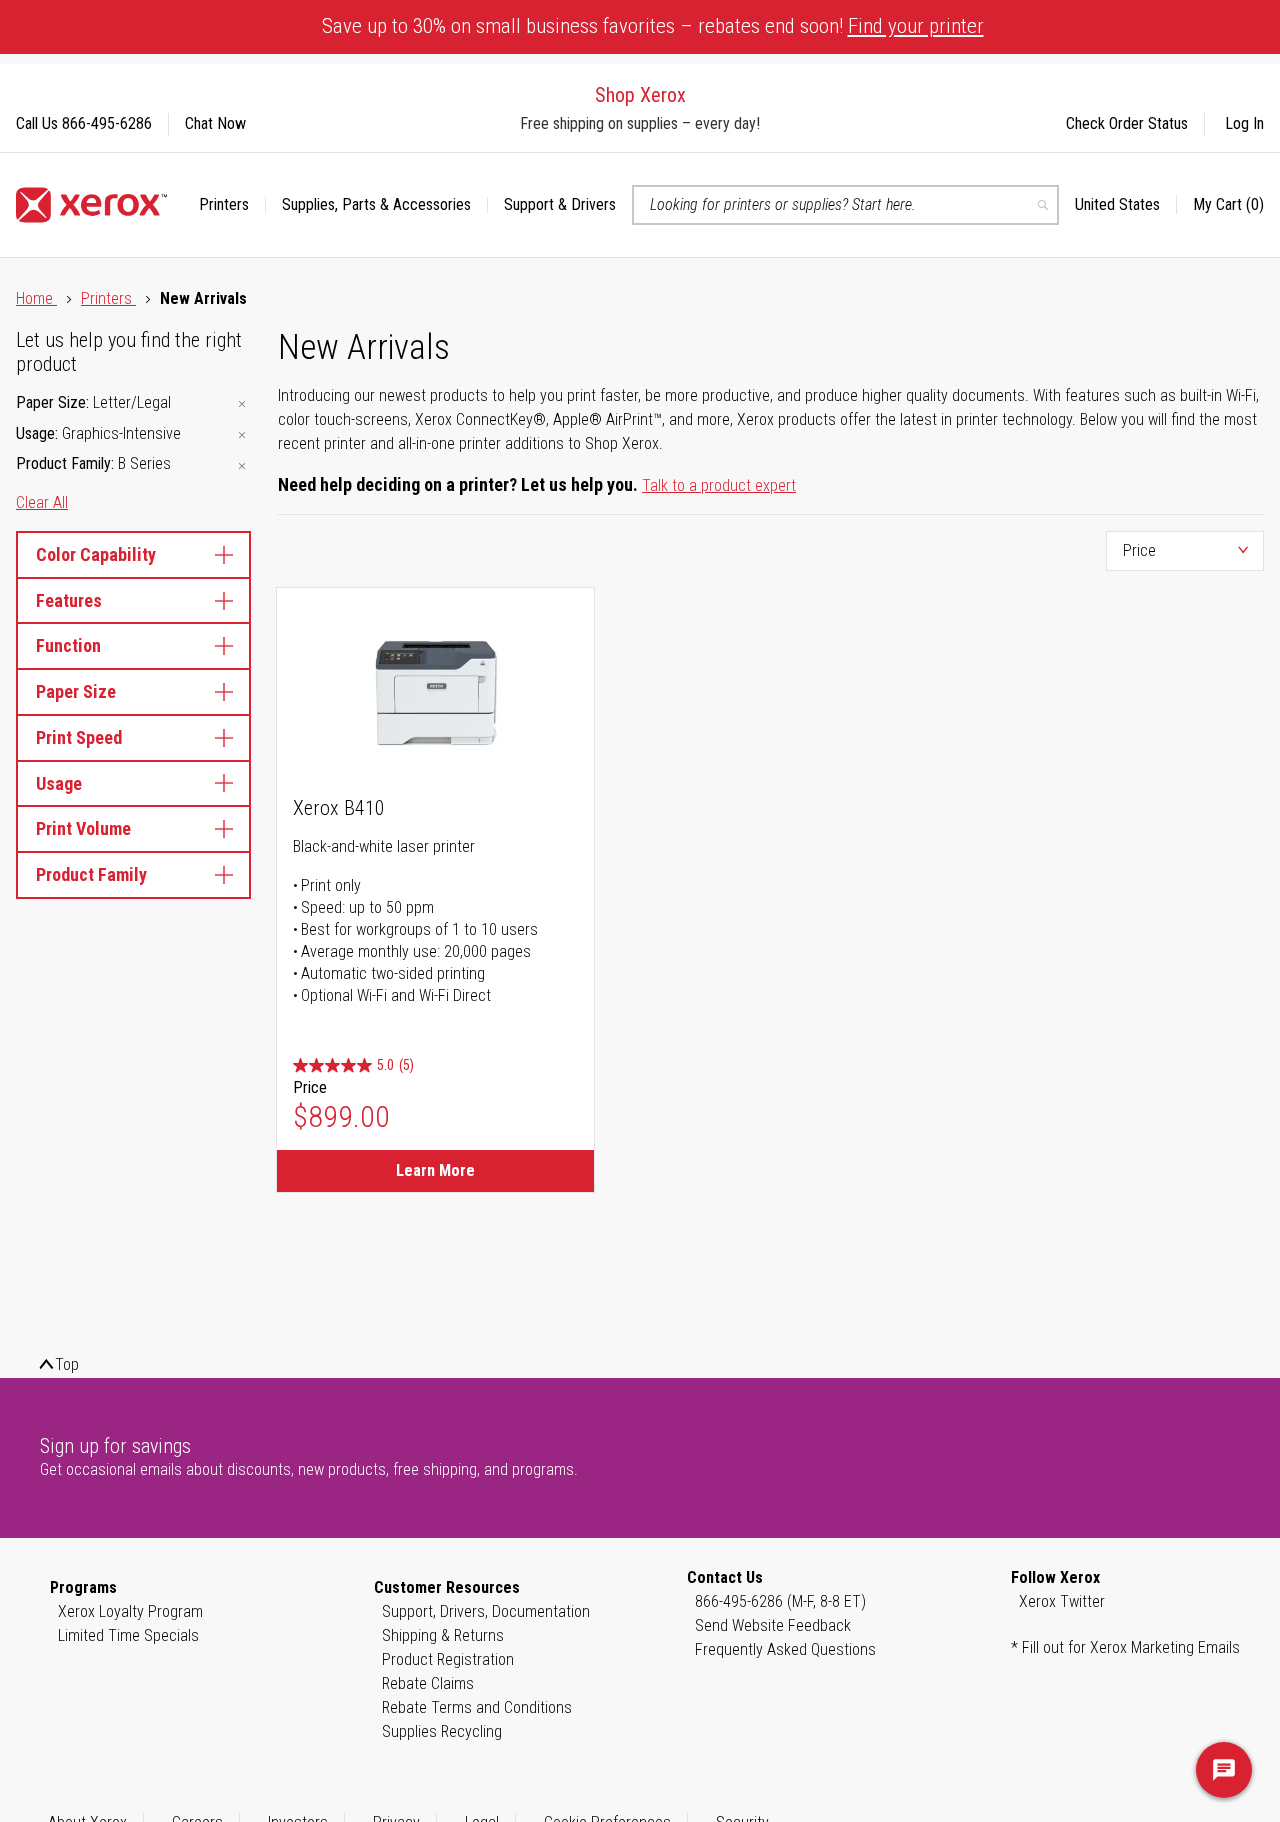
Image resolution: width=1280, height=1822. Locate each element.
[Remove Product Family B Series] (242, 465)
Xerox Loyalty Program (130, 1611)
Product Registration (448, 1659)
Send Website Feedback (773, 1625)
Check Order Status (1127, 123)
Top (67, 1364)
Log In (1244, 123)
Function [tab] (68, 645)
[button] (1126, 205)
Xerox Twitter (1062, 1601)
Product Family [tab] (91, 874)
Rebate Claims (428, 1683)
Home (36, 298)
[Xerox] (91, 205)
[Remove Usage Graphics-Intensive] (242, 435)
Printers (108, 298)
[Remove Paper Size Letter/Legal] (242, 404)
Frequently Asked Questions (785, 1649)
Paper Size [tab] (76, 691)
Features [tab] (69, 600)
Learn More (435, 1170)
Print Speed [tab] (79, 737)
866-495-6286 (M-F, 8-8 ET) (780, 1601)
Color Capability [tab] (96, 554)
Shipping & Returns (443, 1635)
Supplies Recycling (442, 1731)
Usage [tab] (59, 783)
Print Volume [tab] (83, 828)
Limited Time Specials (128, 1635)
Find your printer (916, 26)
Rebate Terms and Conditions (477, 1707)
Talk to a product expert (719, 485)
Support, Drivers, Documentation (486, 1611)
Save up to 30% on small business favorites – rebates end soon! (653, 26)
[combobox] (845, 205)
